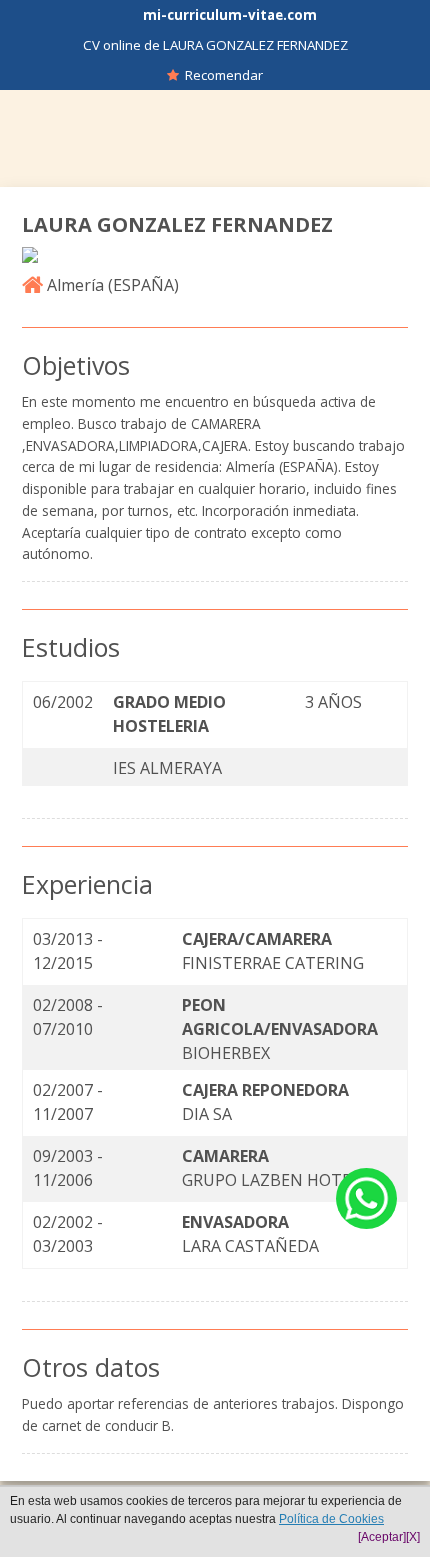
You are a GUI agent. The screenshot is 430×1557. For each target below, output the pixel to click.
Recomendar (221, 75)
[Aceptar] (382, 1537)
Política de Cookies (331, 1519)
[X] (413, 1537)
